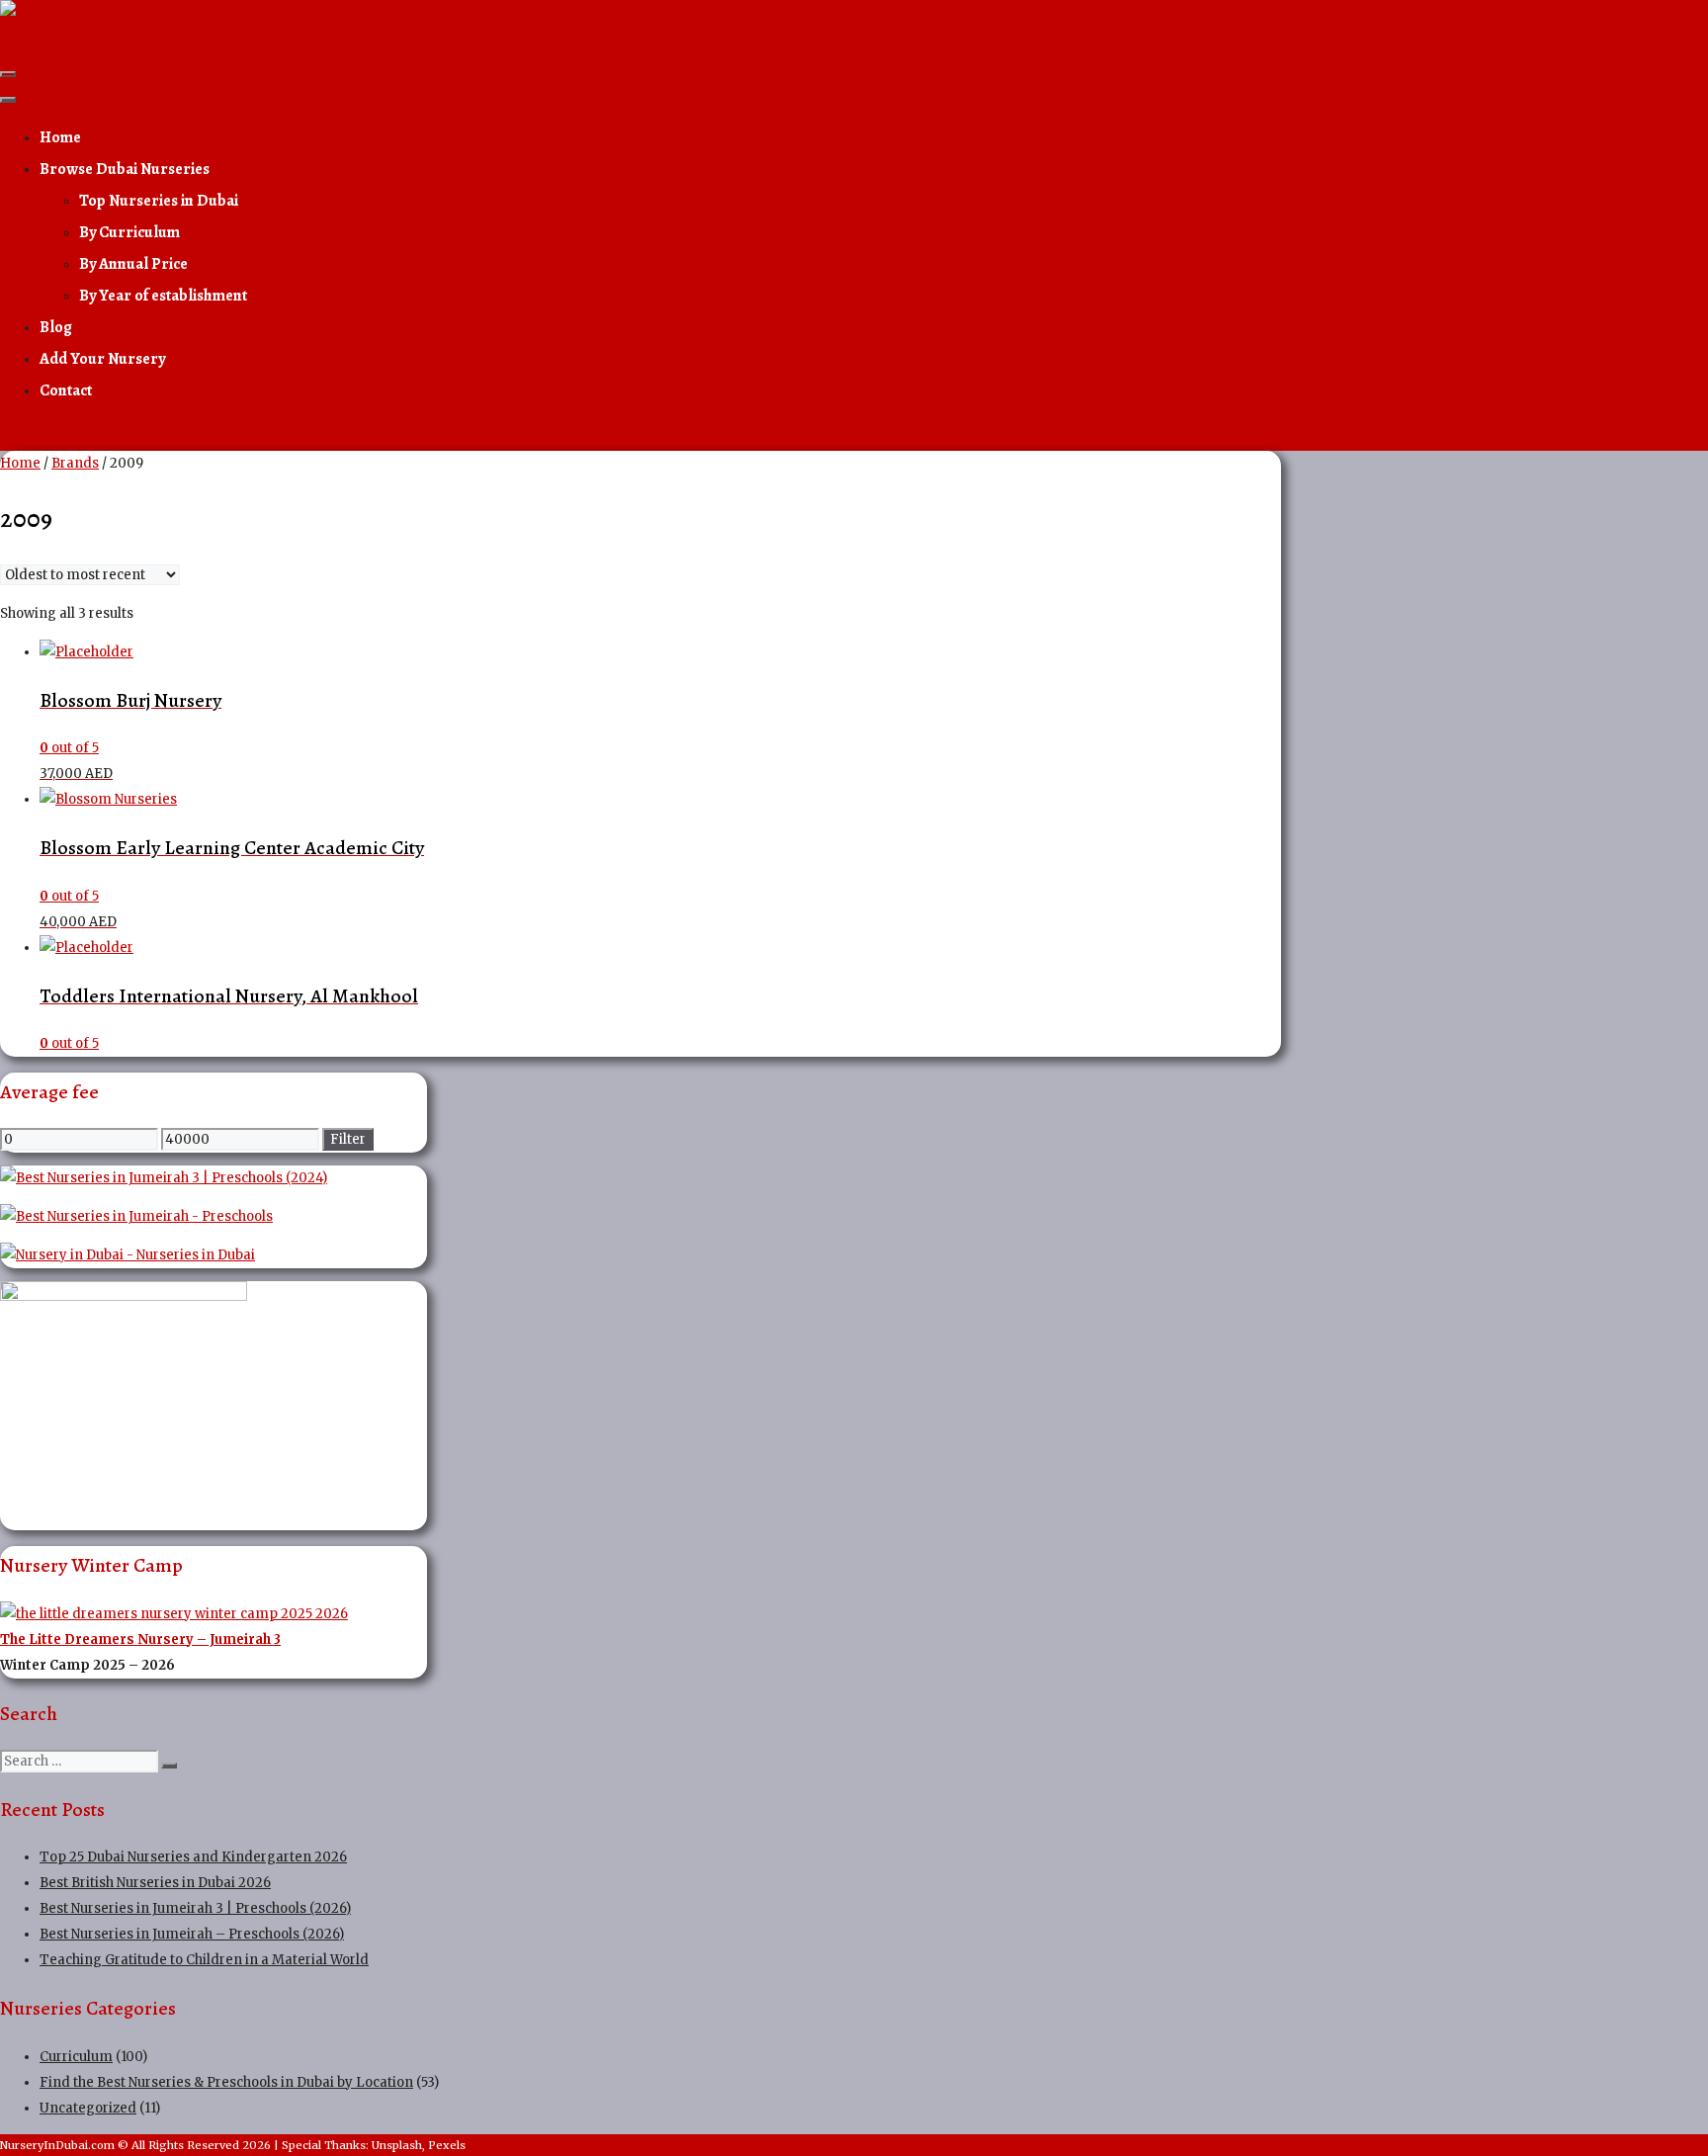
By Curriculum (129, 232)
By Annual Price (133, 264)
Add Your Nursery (102, 359)
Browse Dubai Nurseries (125, 169)
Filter (348, 1139)
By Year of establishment (163, 296)
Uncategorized (88, 2108)
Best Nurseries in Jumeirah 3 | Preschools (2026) (195, 1908)
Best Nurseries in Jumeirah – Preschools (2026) (192, 1934)
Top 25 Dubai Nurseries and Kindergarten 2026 (193, 1857)
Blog (56, 327)
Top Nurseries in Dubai (159, 201)
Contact (66, 390)
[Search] (169, 1766)
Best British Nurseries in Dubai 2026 (155, 1883)
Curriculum (76, 2057)
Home (60, 137)
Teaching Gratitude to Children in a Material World (204, 1960)
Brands (75, 463)
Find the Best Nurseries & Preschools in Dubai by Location (226, 2082)
